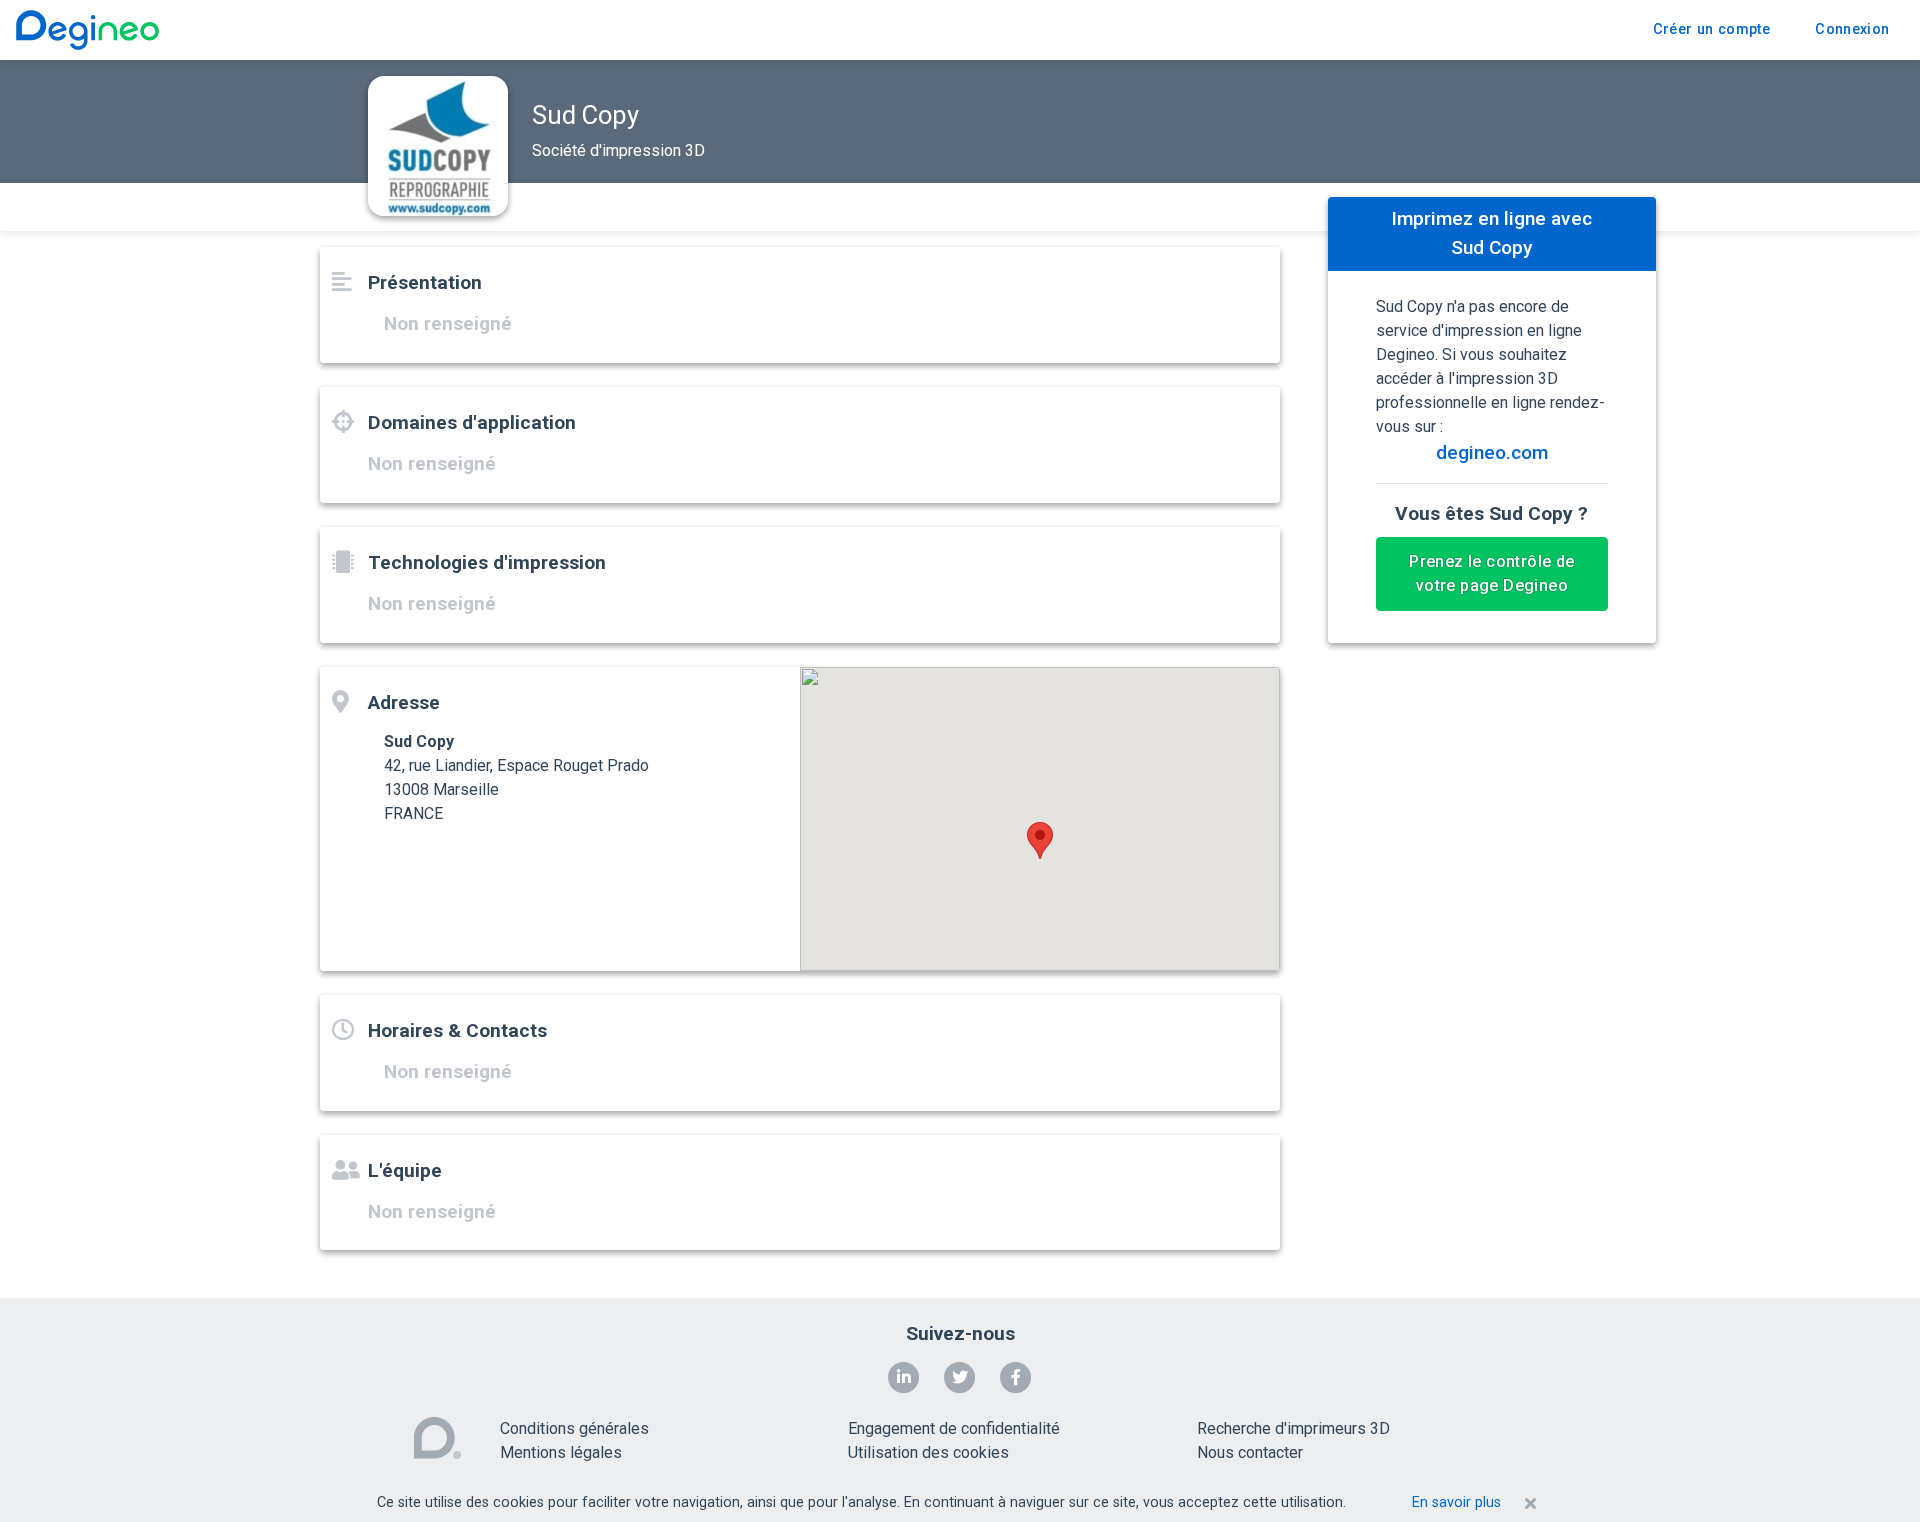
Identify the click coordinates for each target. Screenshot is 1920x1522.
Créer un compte (1711, 29)
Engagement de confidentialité (954, 1428)
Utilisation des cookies (928, 1452)
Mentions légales (561, 1452)
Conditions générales (574, 1428)
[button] (1040, 840)
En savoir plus (1456, 1502)
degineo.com (1492, 452)
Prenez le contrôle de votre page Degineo (1491, 573)
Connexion (1852, 29)
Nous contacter (1250, 1452)
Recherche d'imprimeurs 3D (1293, 1428)
